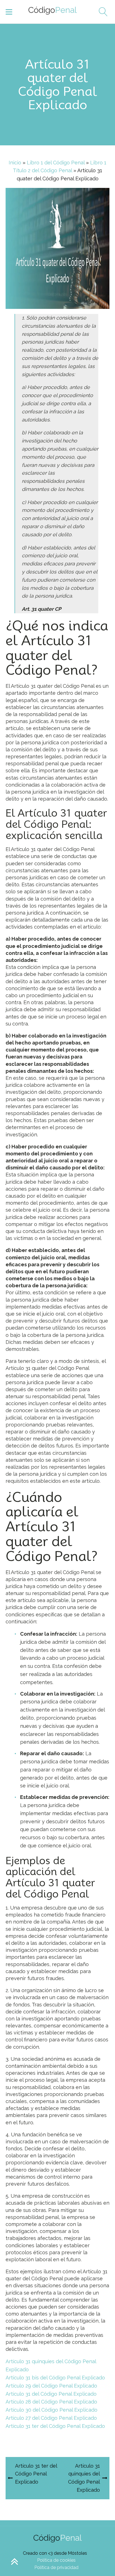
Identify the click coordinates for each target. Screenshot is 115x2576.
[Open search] (101, 12)
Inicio (15, 163)
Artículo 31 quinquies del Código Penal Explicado (51, 2365)
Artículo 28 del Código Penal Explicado (51, 2402)
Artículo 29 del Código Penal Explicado (51, 2386)
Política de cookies (56, 2560)
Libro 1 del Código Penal (56, 163)
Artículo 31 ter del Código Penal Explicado (55, 2426)
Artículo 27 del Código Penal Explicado (51, 2418)
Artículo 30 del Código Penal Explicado (51, 2410)
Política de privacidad (56, 2567)
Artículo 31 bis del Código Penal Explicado (55, 2378)
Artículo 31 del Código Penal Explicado (51, 2394)
